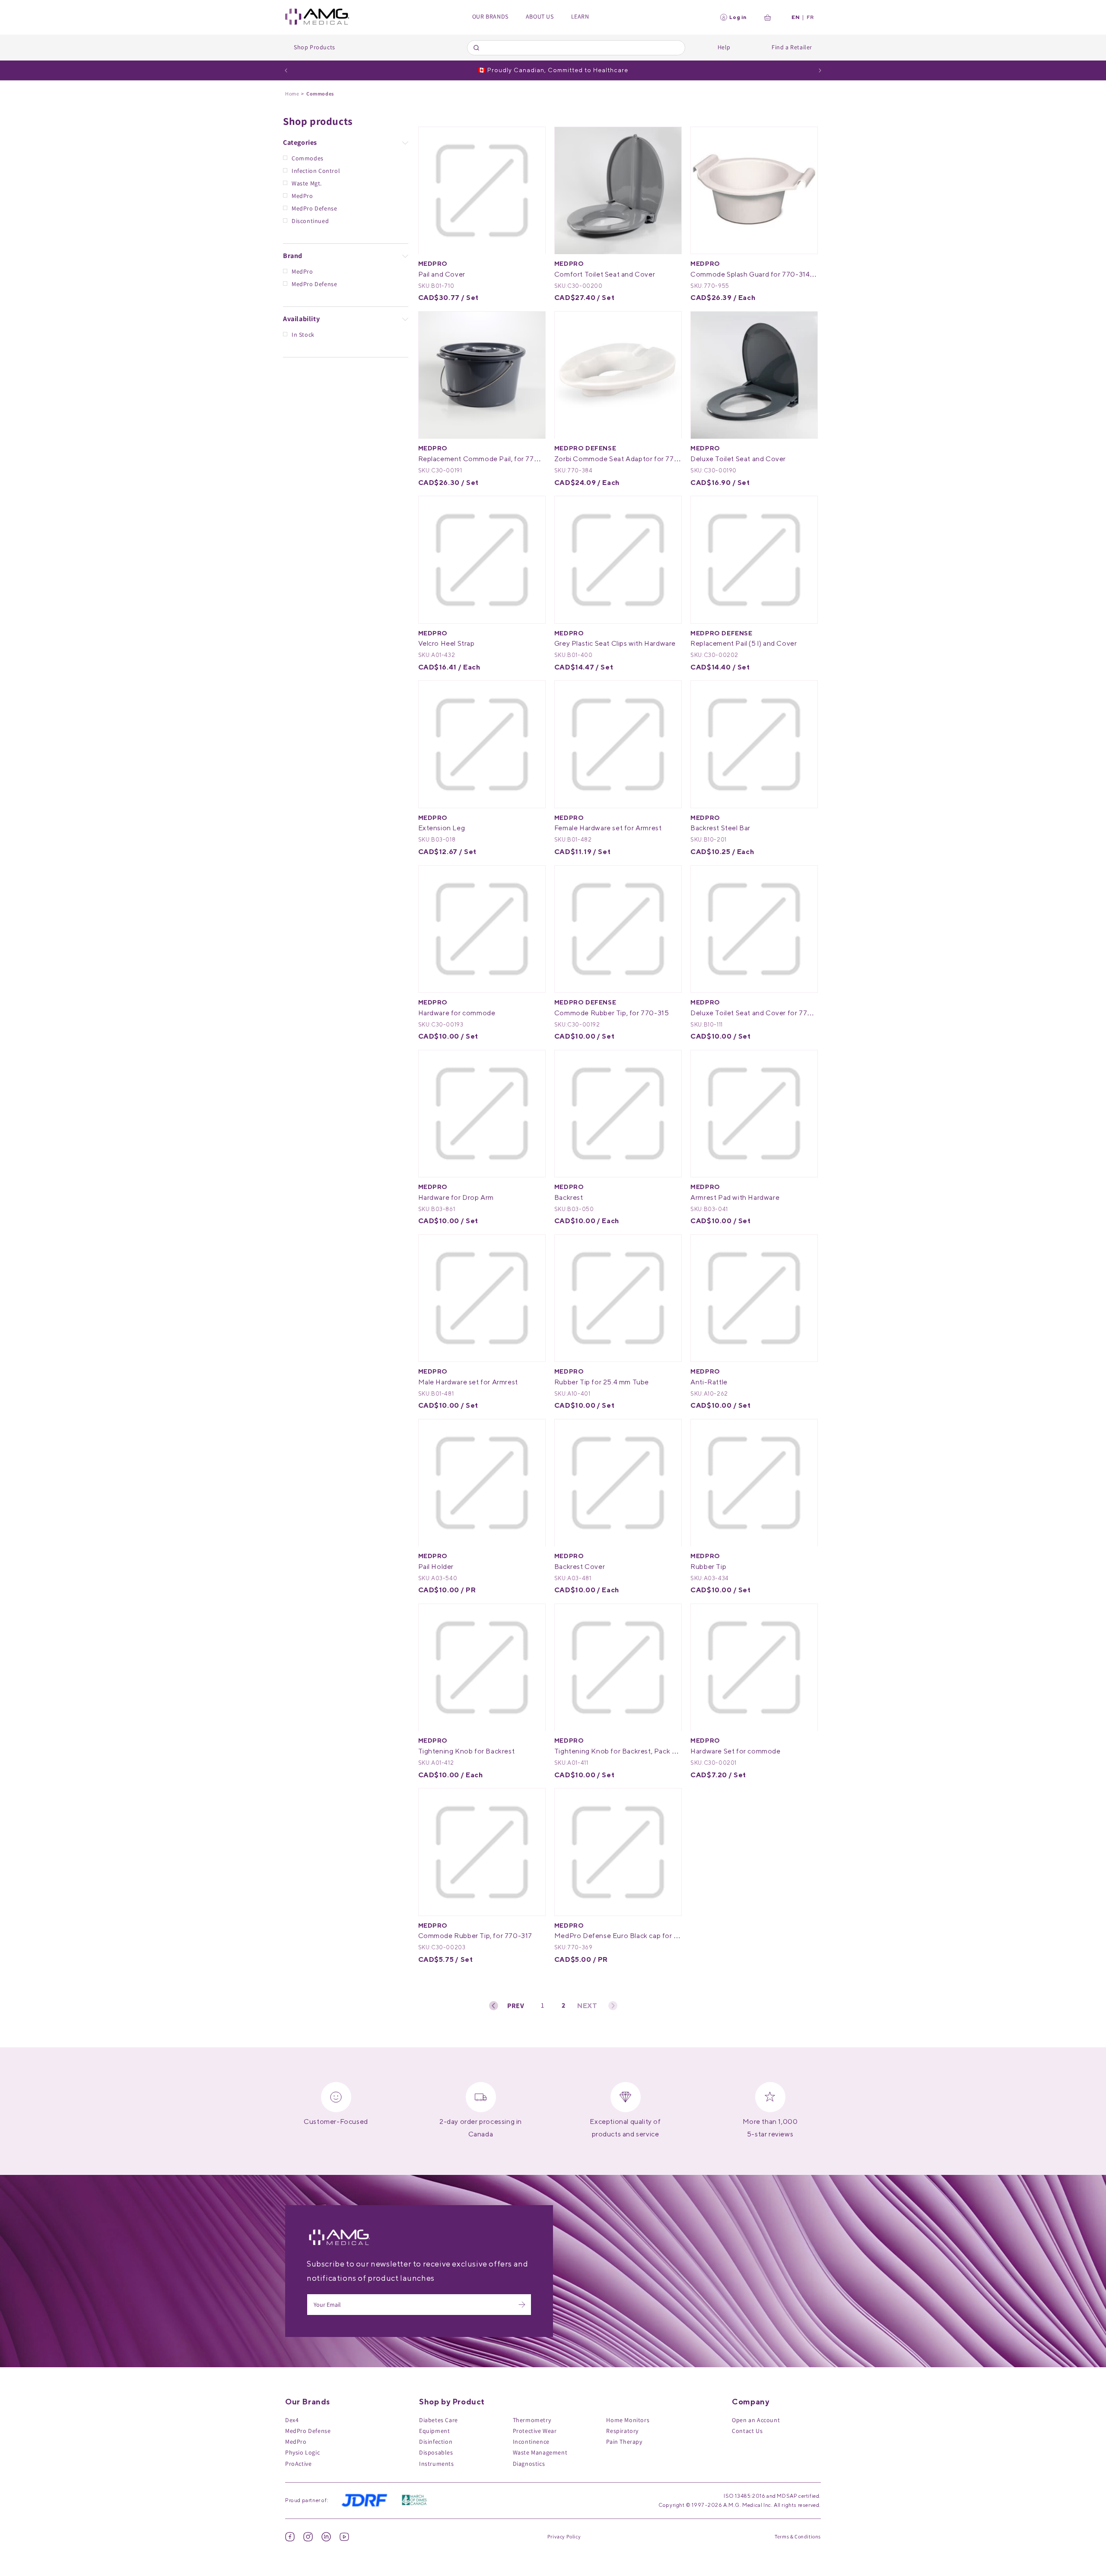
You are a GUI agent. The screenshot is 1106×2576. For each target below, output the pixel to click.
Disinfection (436, 2442)
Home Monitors (628, 2420)
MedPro (302, 196)
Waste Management (540, 2452)
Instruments (437, 2464)
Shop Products (315, 47)
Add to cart (500, 237)
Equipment (434, 2431)
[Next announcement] (820, 70)
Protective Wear (535, 2431)
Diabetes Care (439, 2420)
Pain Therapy (624, 2442)
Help (724, 47)
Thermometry (532, 2420)
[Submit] (478, 48)
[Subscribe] (522, 2305)
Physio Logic (302, 2452)
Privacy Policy (564, 2536)
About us (540, 16)
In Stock (303, 335)
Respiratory (622, 2431)
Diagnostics (529, 2464)
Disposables (436, 2452)
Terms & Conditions (798, 2536)
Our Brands (490, 16)
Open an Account (756, 2420)
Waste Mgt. (307, 183)
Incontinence (531, 2442)
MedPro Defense (314, 208)
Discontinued (310, 221)
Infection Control (316, 171)
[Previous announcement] (286, 70)
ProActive (298, 2464)
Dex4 (292, 2420)
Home (292, 94)
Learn (580, 16)
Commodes (308, 158)
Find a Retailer (792, 47)
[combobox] (576, 48)
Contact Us (747, 2431)
